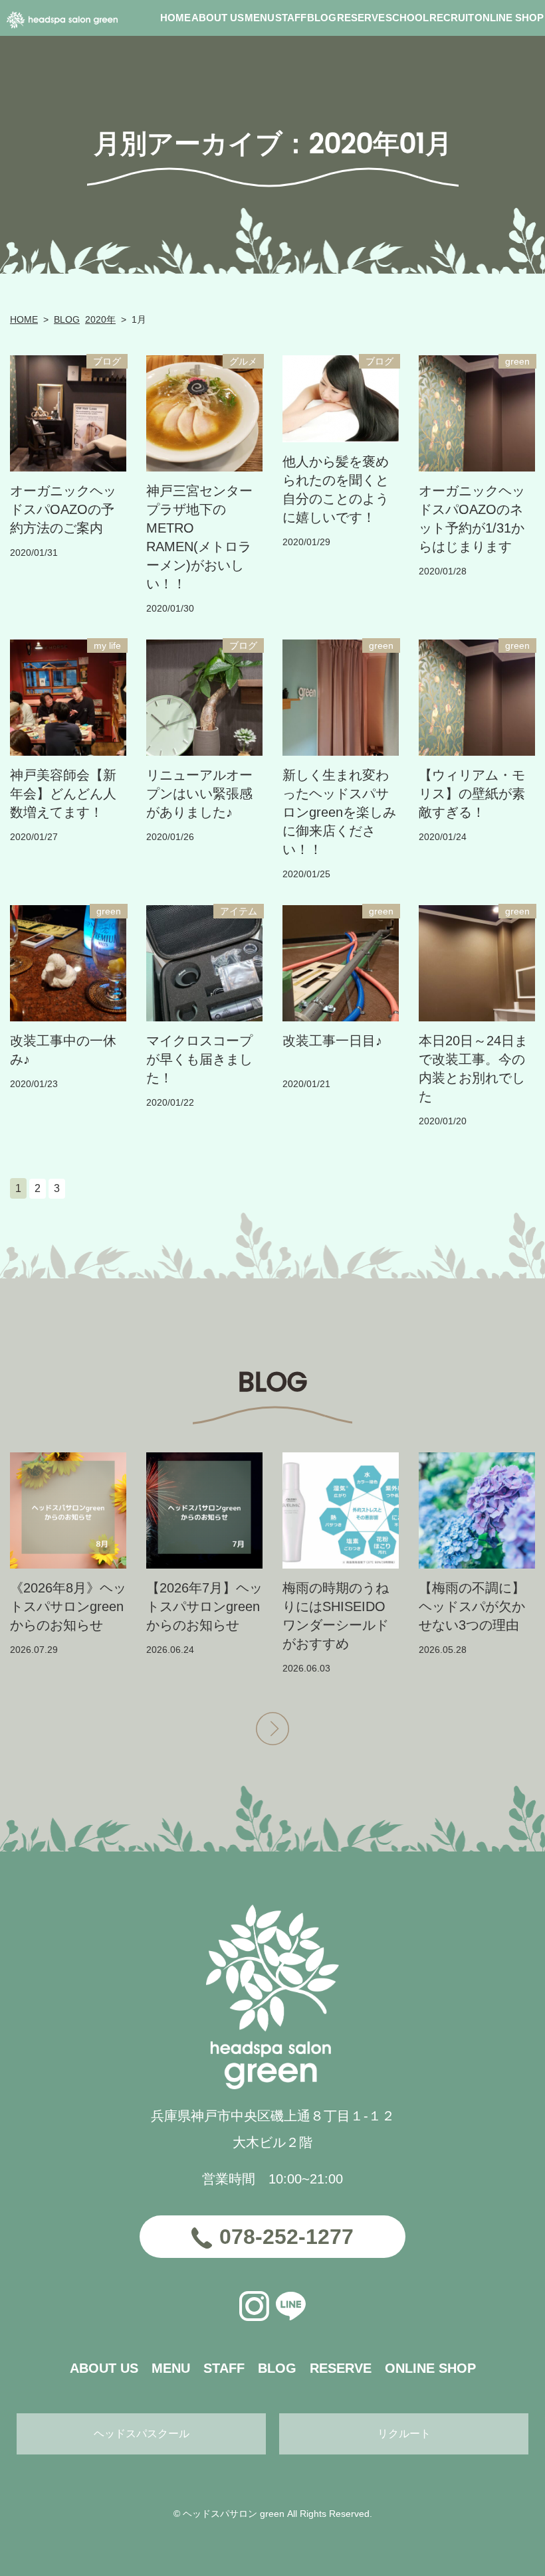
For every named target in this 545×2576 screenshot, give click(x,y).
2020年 (100, 319)
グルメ (243, 361)
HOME (24, 319)
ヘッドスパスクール (142, 2434)
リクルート (404, 2434)
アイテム (239, 911)
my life (107, 645)
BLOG (67, 319)
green (517, 361)
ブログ (107, 361)
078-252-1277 (286, 2237)
